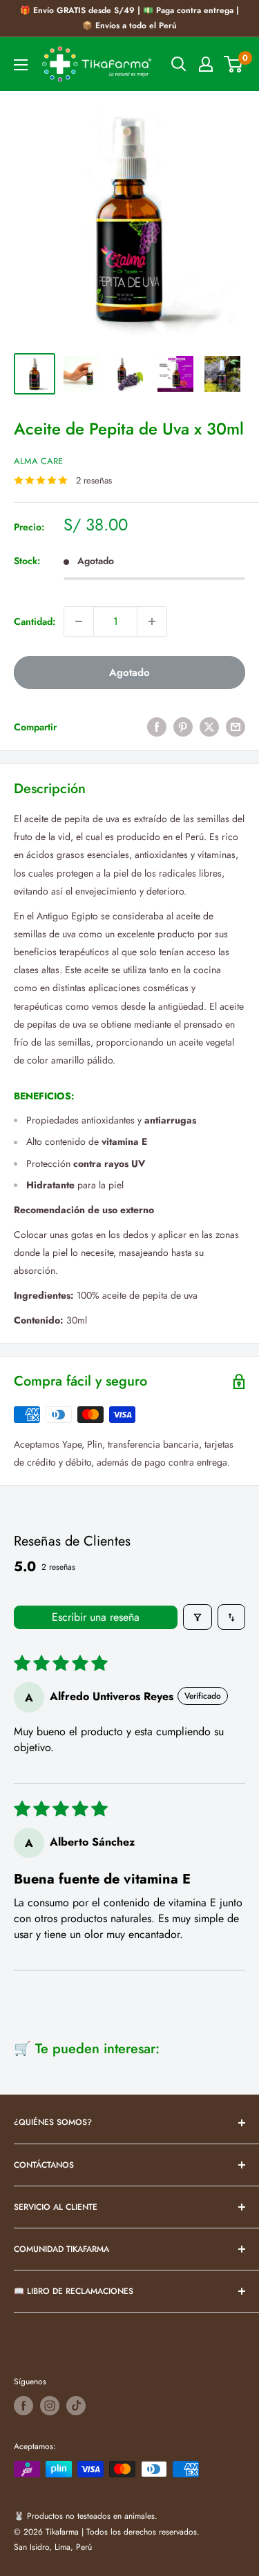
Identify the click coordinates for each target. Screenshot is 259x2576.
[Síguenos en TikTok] (76, 2406)
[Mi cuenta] (206, 64)
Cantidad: (35, 621)
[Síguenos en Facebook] (23, 2406)
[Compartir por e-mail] (236, 727)
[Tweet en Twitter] (209, 727)
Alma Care (38, 461)
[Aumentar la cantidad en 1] (152, 621)
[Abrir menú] (21, 65)
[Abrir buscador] (179, 64)
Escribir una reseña (96, 1617)
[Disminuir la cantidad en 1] (79, 621)
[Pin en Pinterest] (183, 727)
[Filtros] (198, 1617)
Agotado (129, 672)
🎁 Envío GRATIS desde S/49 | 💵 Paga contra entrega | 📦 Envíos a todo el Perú (129, 18)
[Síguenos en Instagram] (50, 2406)
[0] (234, 64)
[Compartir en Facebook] (157, 727)
